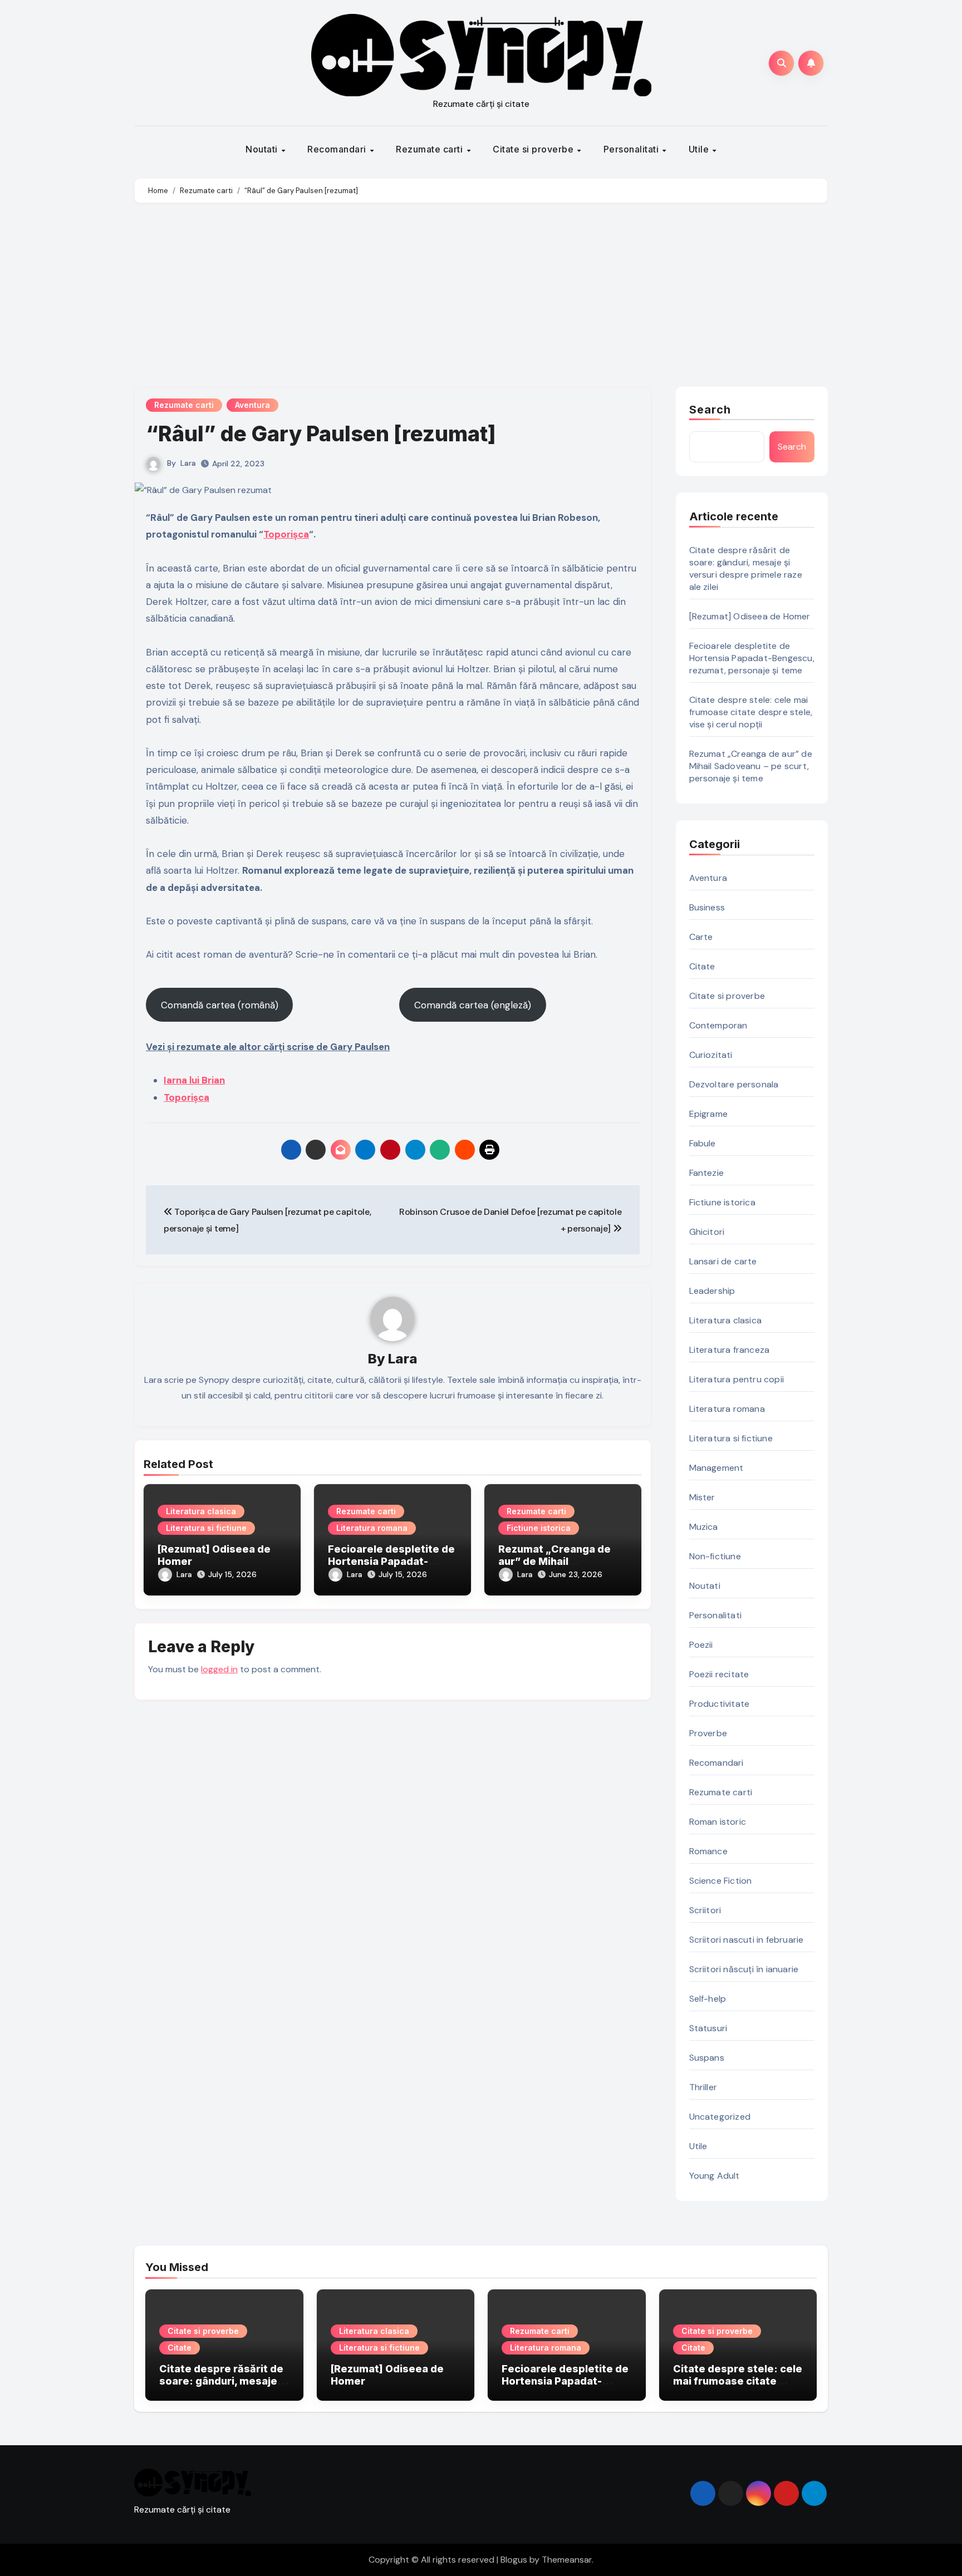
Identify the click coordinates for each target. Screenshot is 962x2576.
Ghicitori (707, 1232)
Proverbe (708, 1733)
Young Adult (715, 2176)
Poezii (701, 1645)
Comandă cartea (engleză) (473, 1005)
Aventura (252, 405)
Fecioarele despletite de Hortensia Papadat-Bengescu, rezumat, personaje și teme (752, 658)
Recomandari (338, 149)
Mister (702, 1497)
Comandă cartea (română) (220, 1005)
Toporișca (286, 534)
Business (707, 907)
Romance (708, 1851)
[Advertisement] (481, 298)
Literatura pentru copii (737, 1379)
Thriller (703, 2087)
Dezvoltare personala (734, 1084)
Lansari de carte (723, 1261)
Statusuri (708, 2028)
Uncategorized (720, 2117)
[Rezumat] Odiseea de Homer (750, 616)
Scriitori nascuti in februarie (747, 1940)
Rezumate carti (431, 149)
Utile (700, 149)
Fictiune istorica (539, 1528)
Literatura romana (372, 1528)
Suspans (707, 2058)
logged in (219, 1669)
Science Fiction (721, 1881)
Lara (188, 463)
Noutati (263, 149)
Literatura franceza (730, 1350)
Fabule (703, 1143)
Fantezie (707, 1173)
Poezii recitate (719, 1674)
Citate (702, 966)
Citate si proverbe (534, 149)
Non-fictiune (715, 1556)
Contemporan (718, 1025)
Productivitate (720, 1704)
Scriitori (705, 1910)
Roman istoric (718, 1822)
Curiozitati (711, 1055)
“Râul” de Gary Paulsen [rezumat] (321, 434)
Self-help (708, 1999)
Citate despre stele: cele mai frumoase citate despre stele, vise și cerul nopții (751, 712)
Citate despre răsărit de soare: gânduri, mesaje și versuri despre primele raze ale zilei (746, 568)
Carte (701, 937)
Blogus (514, 2560)
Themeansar (567, 2560)
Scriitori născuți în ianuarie (744, 1969)
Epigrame (709, 1114)
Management (716, 1468)
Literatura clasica (201, 1511)
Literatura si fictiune (206, 1528)
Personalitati (632, 149)
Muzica (704, 1527)
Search (710, 410)
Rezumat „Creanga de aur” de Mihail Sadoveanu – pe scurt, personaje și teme (751, 766)
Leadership (712, 1291)
